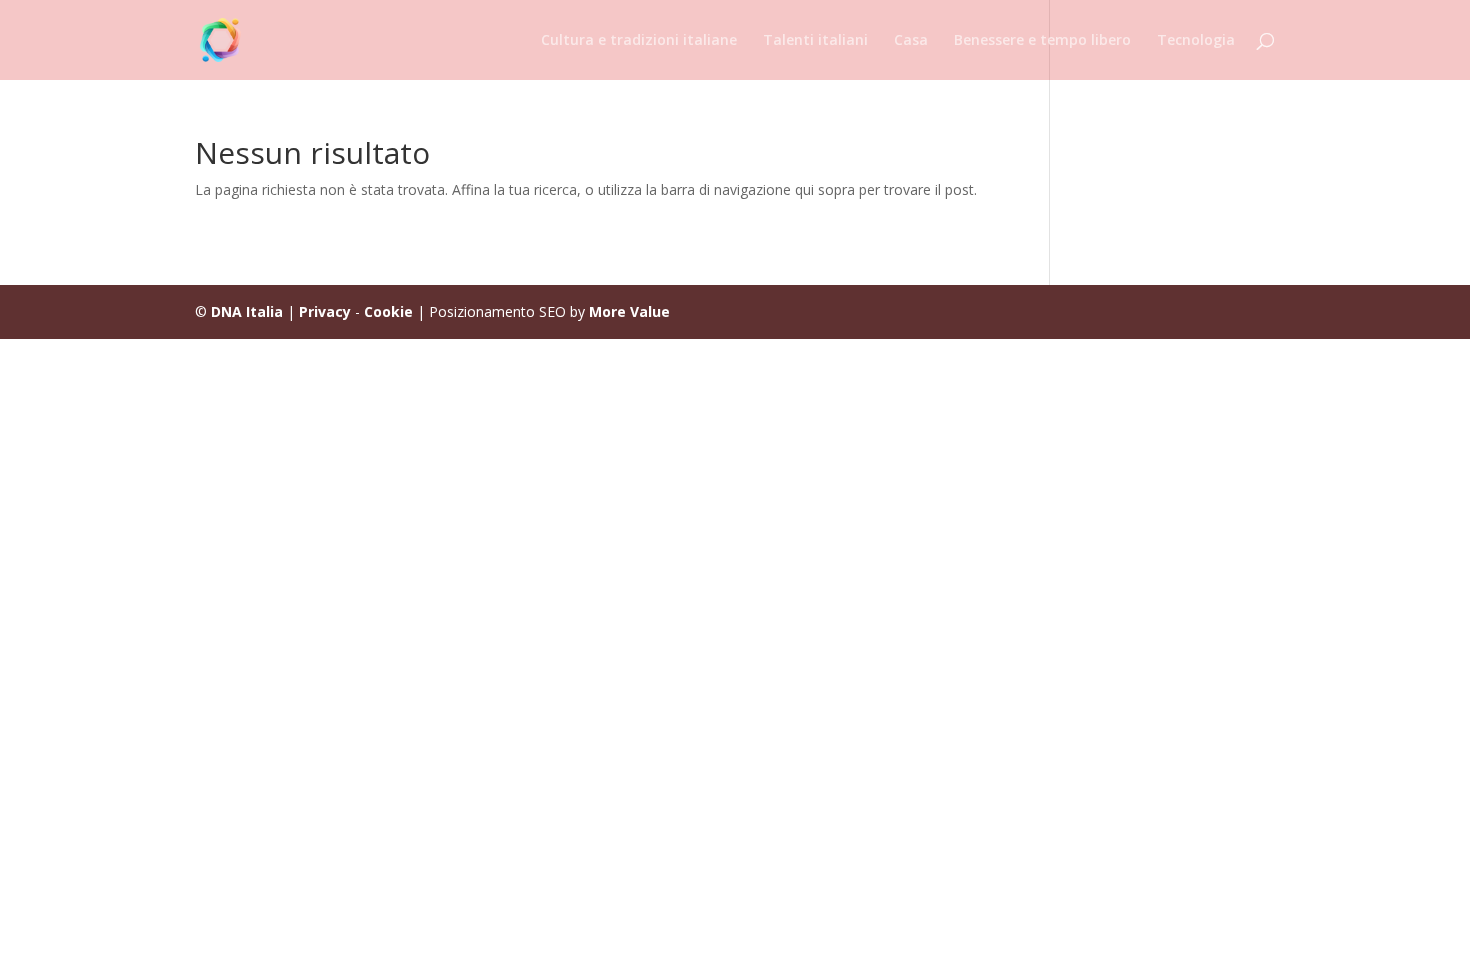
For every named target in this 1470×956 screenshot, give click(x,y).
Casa (911, 41)
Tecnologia (1196, 41)
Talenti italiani (815, 41)
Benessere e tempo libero (1042, 41)
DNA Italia (247, 311)
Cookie (388, 311)
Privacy (325, 311)
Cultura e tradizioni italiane (639, 41)
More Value (629, 311)
